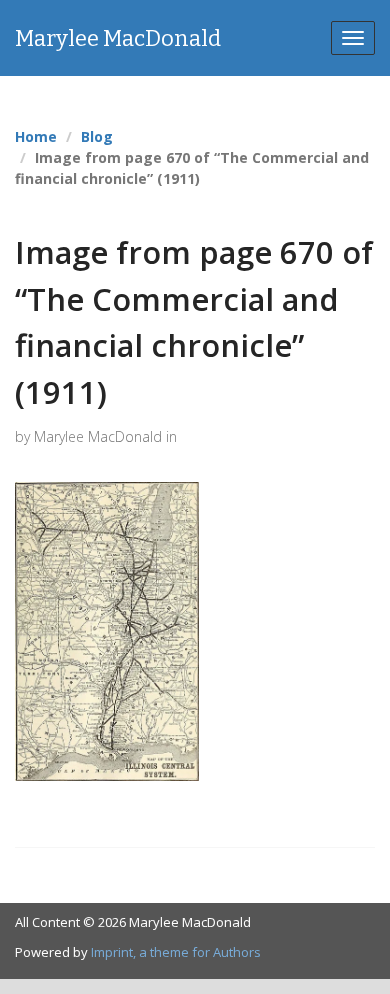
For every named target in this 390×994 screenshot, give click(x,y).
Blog (97, 136)
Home (36, 136)
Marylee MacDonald (118, 38)
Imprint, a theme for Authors (176, 952)
